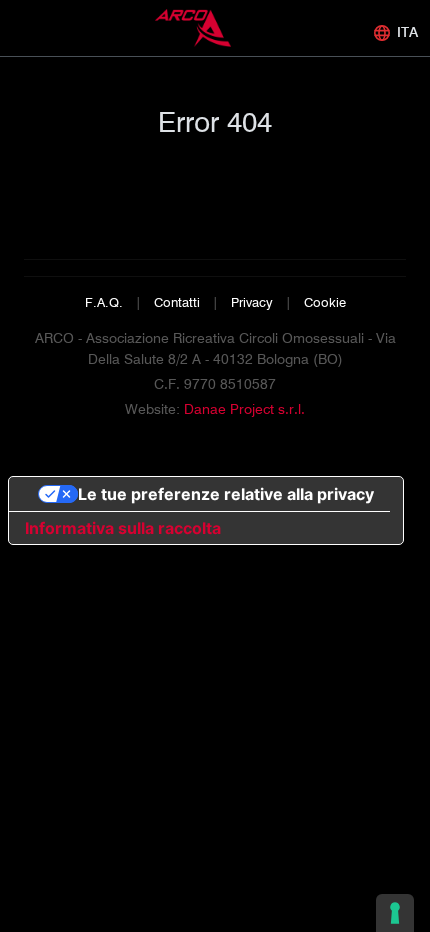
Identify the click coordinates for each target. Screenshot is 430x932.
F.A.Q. (104, 302)
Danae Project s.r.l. (244, 409)
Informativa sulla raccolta (123, 528)
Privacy (252, 302)
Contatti (177, 302)
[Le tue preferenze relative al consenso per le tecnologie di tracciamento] (395, 913)
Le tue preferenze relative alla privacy (226, 494)
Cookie (325, 302)
